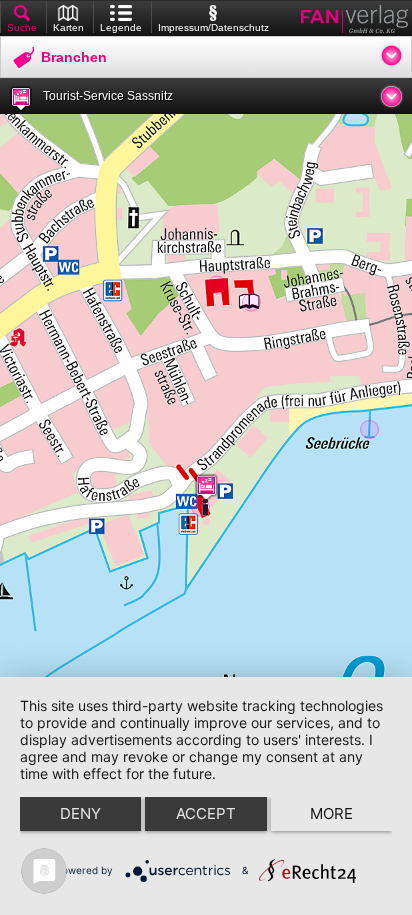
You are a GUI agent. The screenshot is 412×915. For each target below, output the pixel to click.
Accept (206, 813)
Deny (80, 813)
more (331, 813)
